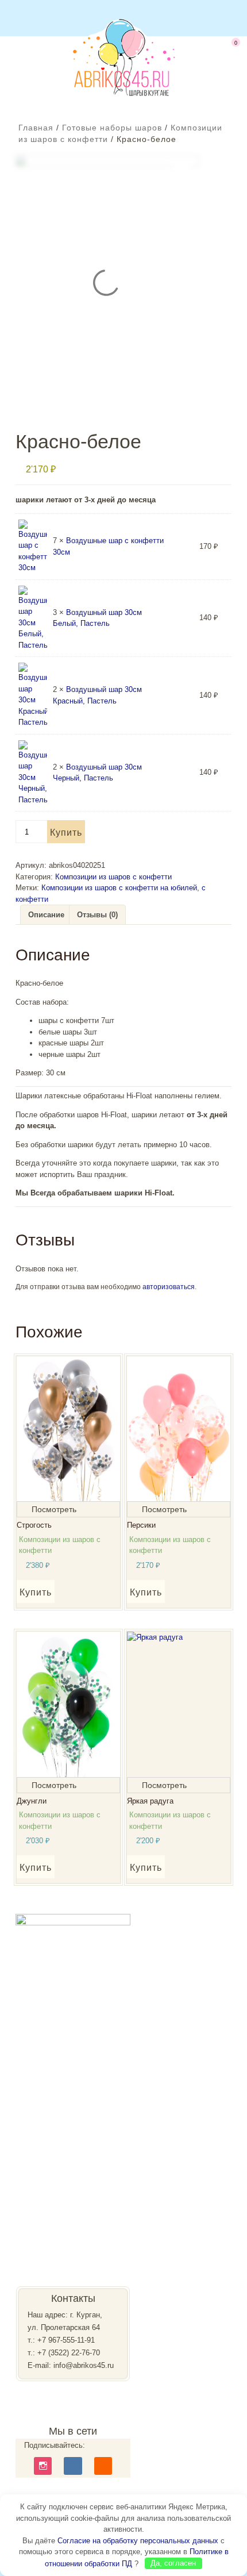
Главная (36, 128)
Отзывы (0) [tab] (97, 915)
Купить (66, 833)
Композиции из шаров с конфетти (113, 877)
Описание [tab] (46, 915)
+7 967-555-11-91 (66, 2340)
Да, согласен (173, 2563)
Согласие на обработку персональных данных (138, 2541)
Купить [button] (36, 1592)
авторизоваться (169, 1287)
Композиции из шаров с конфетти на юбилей (119, 888)
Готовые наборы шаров (112, 128)
